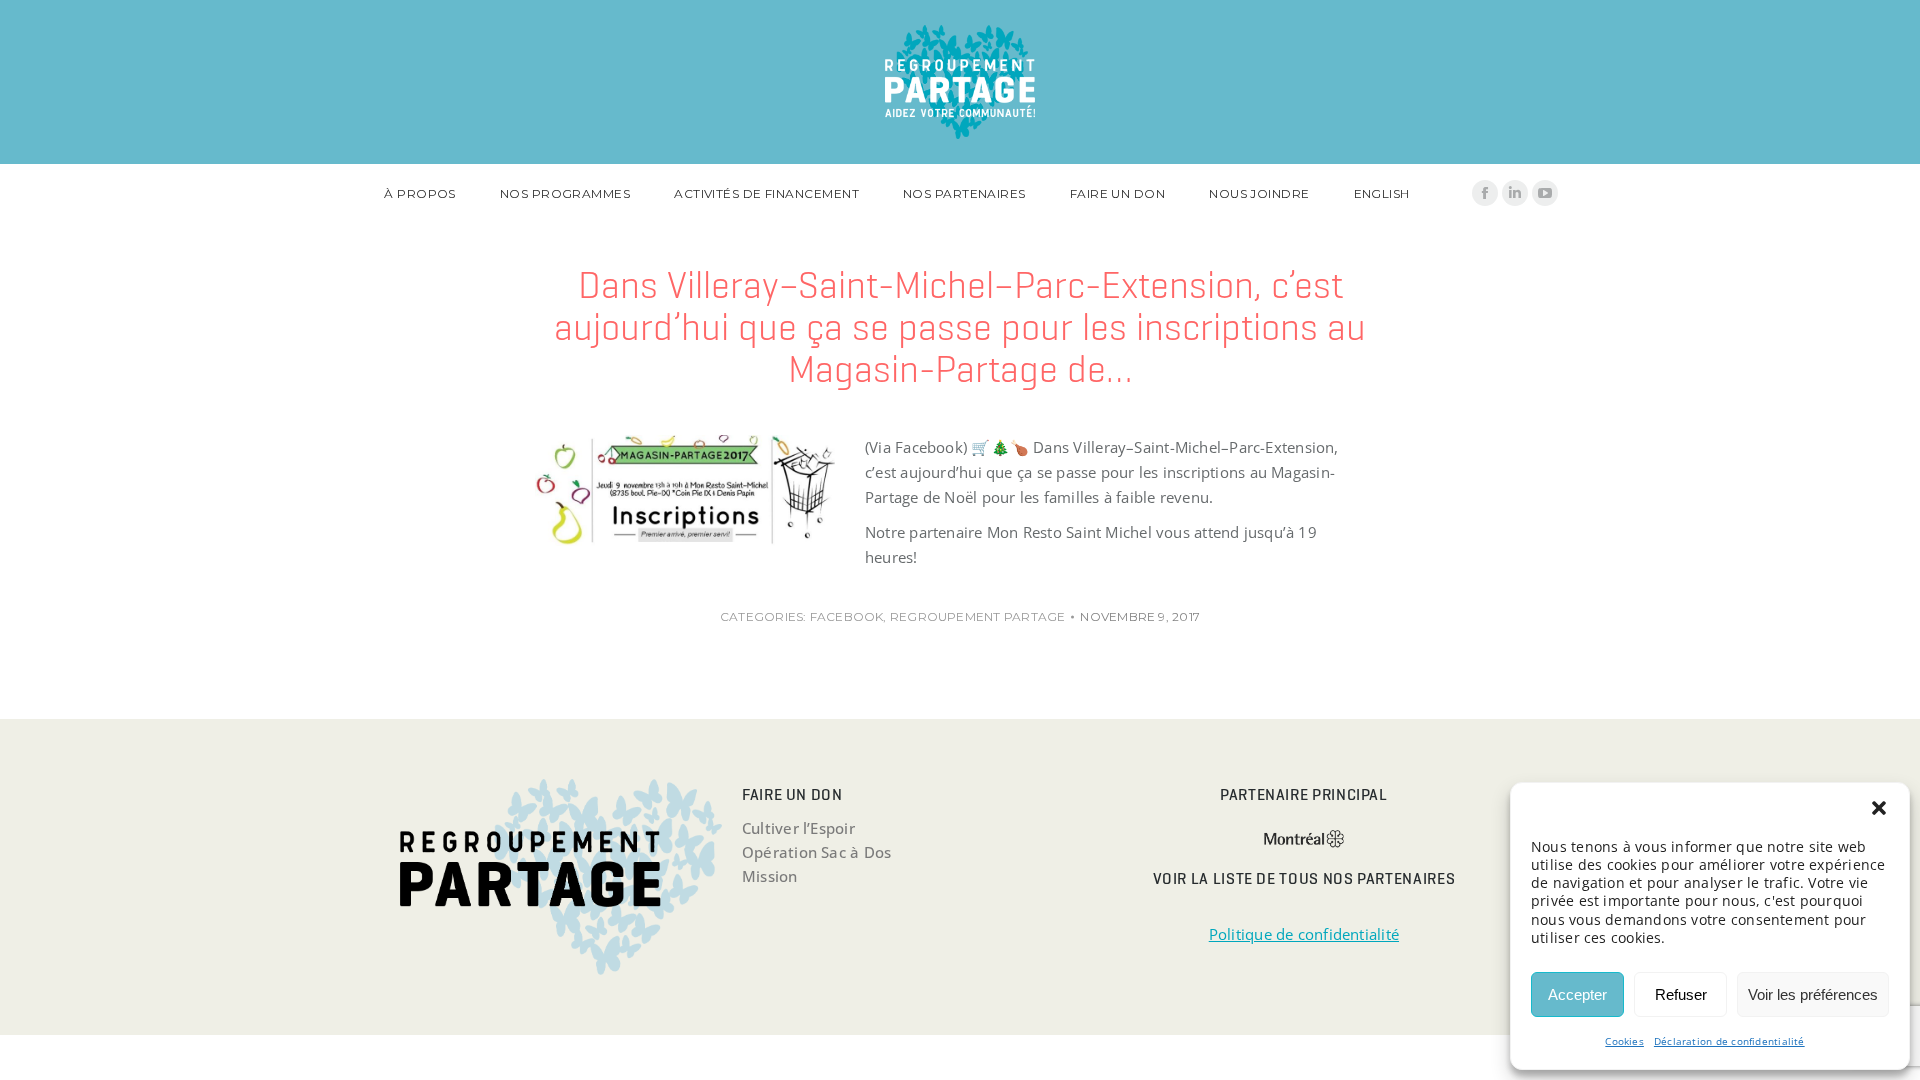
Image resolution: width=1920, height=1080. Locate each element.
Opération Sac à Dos (816, 852)
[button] (1879, 808)
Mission (770, 876)
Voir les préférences (1813, 994)
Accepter (1577, 994)
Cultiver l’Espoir (798, 828)
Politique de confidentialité (1304, 934)
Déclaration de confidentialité (1729, 1041)
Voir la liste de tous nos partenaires (1304, 878)
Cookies (1624, 1041)
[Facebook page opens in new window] (1485, 193)
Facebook (847, 616)
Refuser (1681, 994)
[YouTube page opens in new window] (1545, 193)
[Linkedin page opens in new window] (1515, 193)
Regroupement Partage (978, 616)
